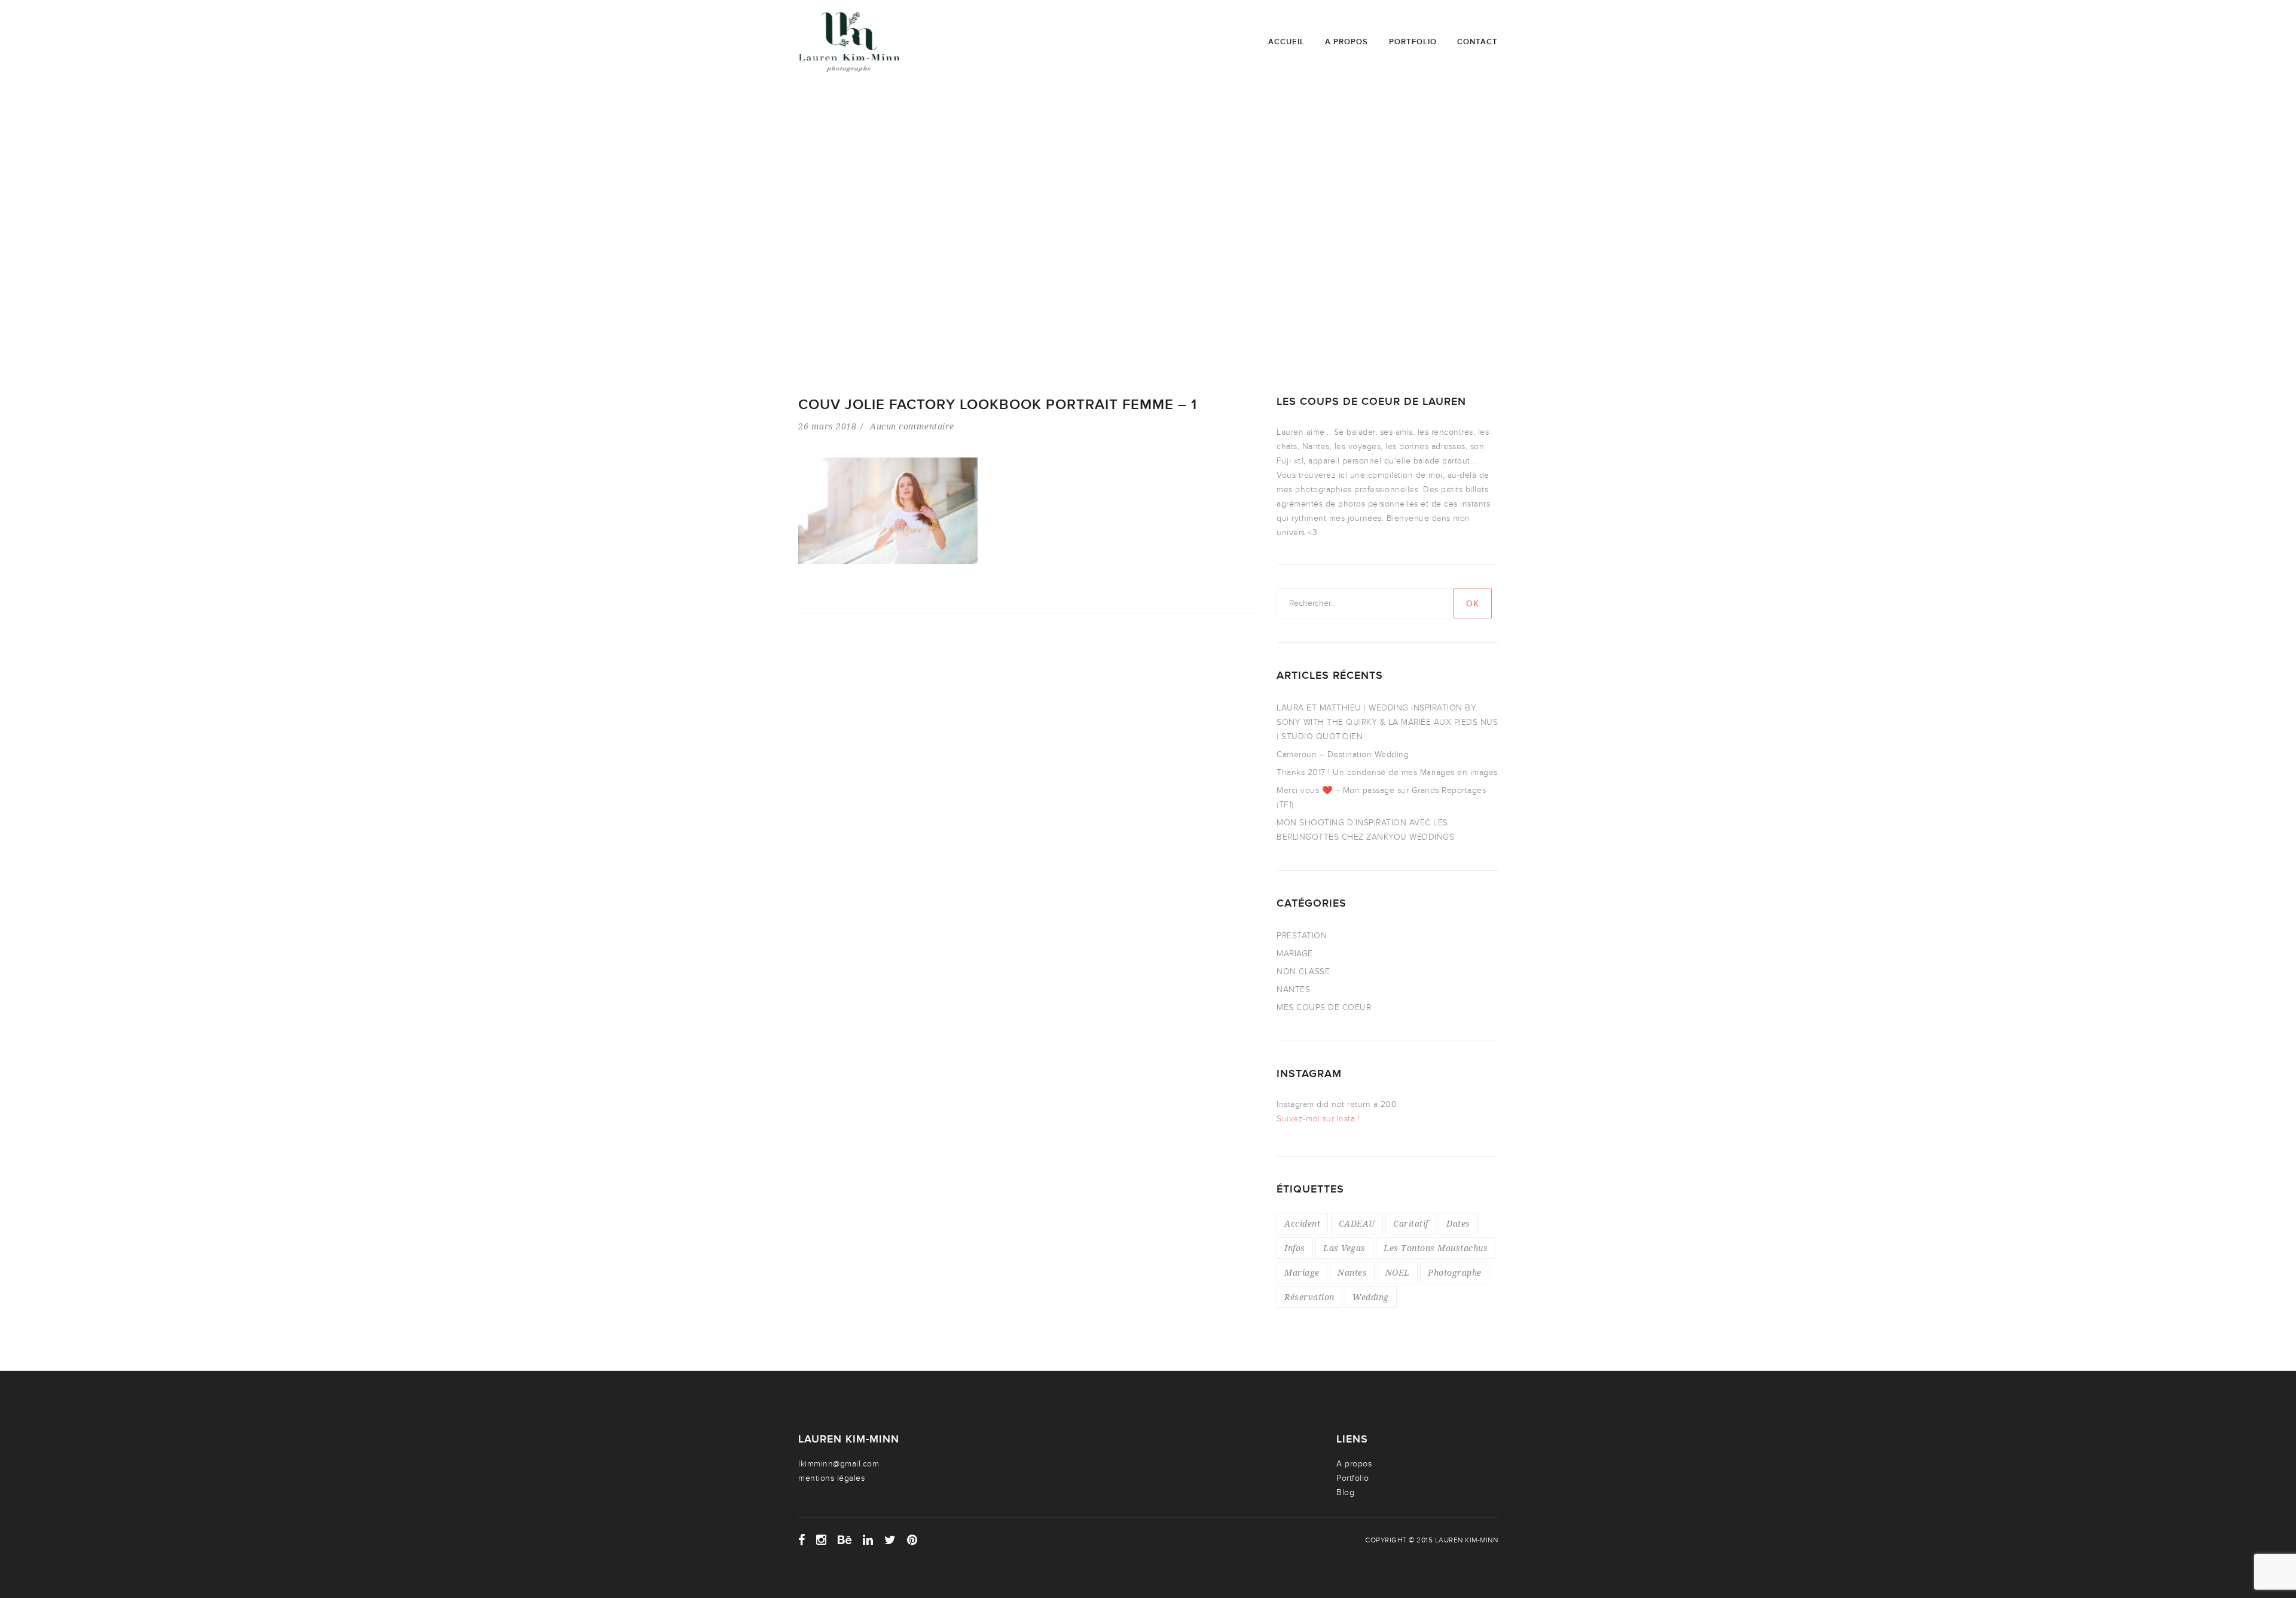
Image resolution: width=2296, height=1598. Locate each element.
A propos (1347, 42)
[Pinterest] (912, 1540)
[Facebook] (802, 1540)
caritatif (1411, 1223)
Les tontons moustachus (1436, 1248)
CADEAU (1357, 1223)
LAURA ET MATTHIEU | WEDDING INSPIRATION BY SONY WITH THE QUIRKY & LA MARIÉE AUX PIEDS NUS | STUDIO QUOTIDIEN (1387, 722)
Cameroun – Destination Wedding (1343, 754)
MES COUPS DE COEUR (1324, 1007)
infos (1295, 1248)
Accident (1302, 1223)
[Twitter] (890, 1540)
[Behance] (845, 1540)
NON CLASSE (1303, 972)
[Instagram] (822, 1540)
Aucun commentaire (912, 426)
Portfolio (1413, 42)
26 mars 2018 (827, 426)
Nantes (1352, 1272)
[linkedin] (868, 1540)
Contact (1477, 42)
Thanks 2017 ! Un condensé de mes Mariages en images (1387, 772)
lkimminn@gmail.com (839, 1464)
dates (1458, 1223)
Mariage (1302, 1272)
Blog (1345, 1492)
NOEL (1398, 1272)
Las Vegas (1344, 1248)
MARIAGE (1295, 954)
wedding (1371, 1297)
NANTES (1293, 989)
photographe (1455, 1272)
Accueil (1286, 42)
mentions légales (831, 1478)
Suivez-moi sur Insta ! (1318, 1119)
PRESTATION (1302, 936)
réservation (1309, 1297)
